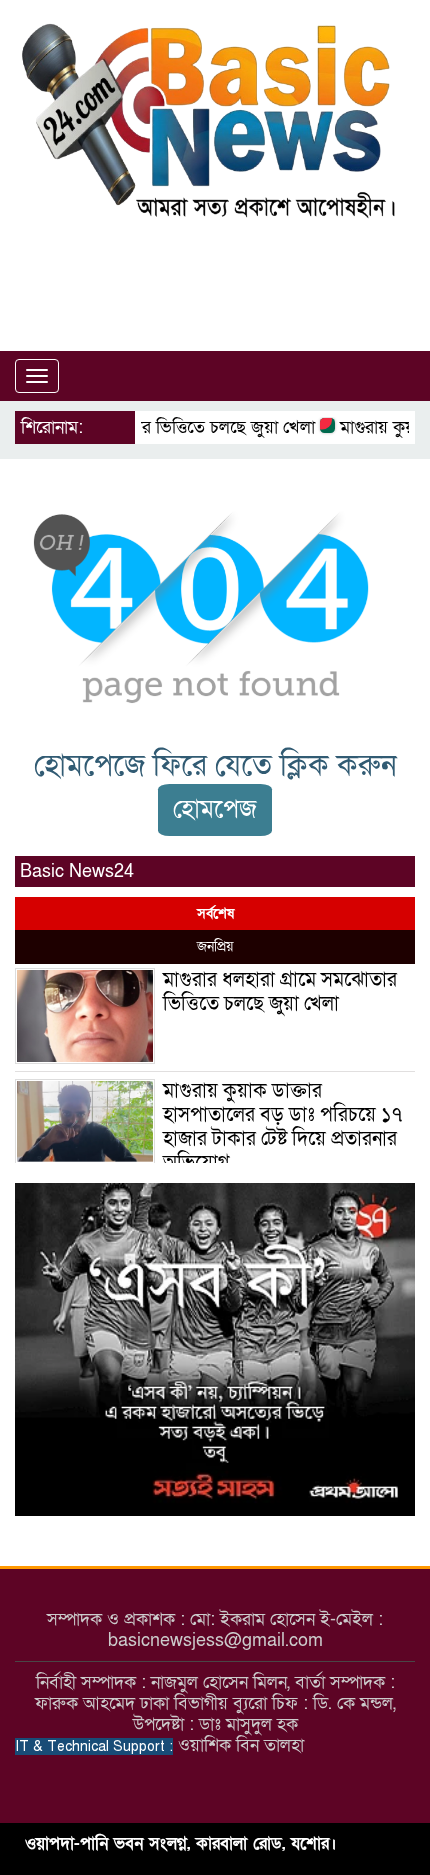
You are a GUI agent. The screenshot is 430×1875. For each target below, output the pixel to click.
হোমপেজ (215, 809)
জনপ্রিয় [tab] (215, 946)
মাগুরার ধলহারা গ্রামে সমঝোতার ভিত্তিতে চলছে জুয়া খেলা (280, 992)
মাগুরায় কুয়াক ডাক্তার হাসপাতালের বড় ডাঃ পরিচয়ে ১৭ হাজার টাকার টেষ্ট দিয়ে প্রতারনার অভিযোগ (282, 1127)
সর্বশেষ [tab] (215, 913)
